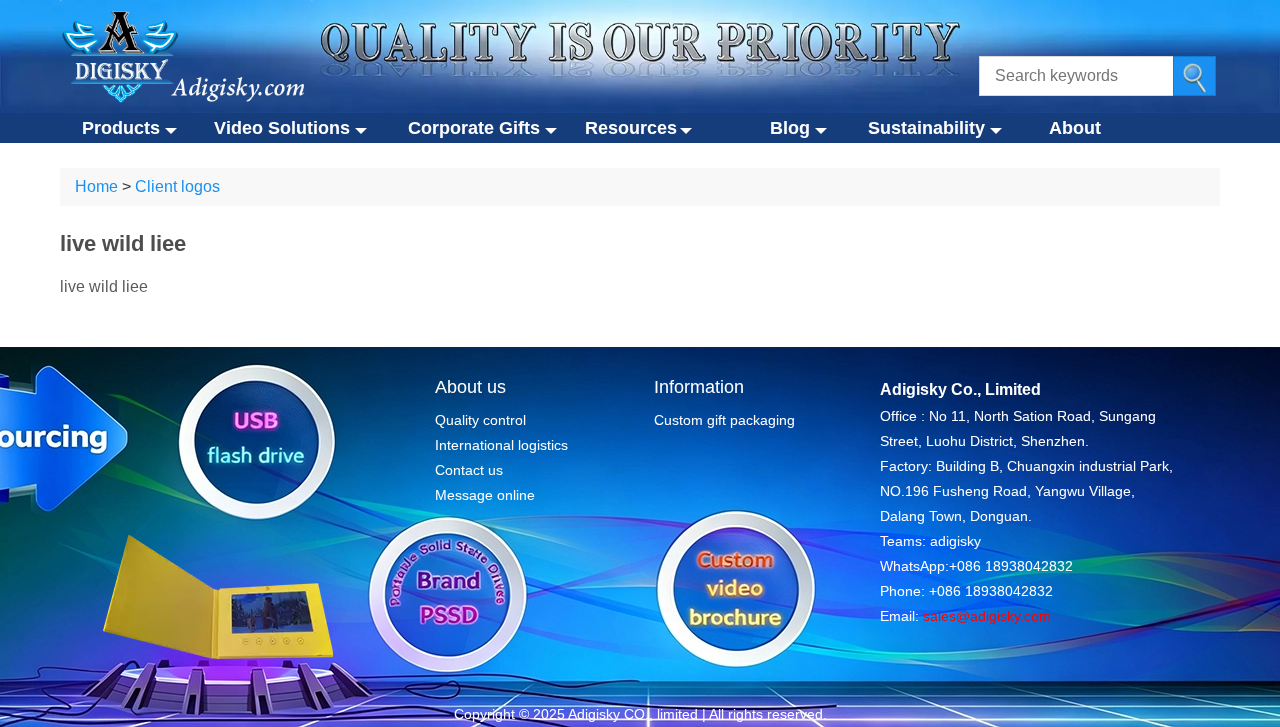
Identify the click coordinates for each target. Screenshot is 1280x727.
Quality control (480, 420)
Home (96, 186)
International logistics (501, 445)
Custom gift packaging (724, 420)
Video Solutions (282, 128)
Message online (485, 495)
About (1075, 128)
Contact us (469, 470)
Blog (790, 128)
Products (121, 128)
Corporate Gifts (474, 128)
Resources (630, 128)
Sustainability (926, 128)
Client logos (177, 186)
